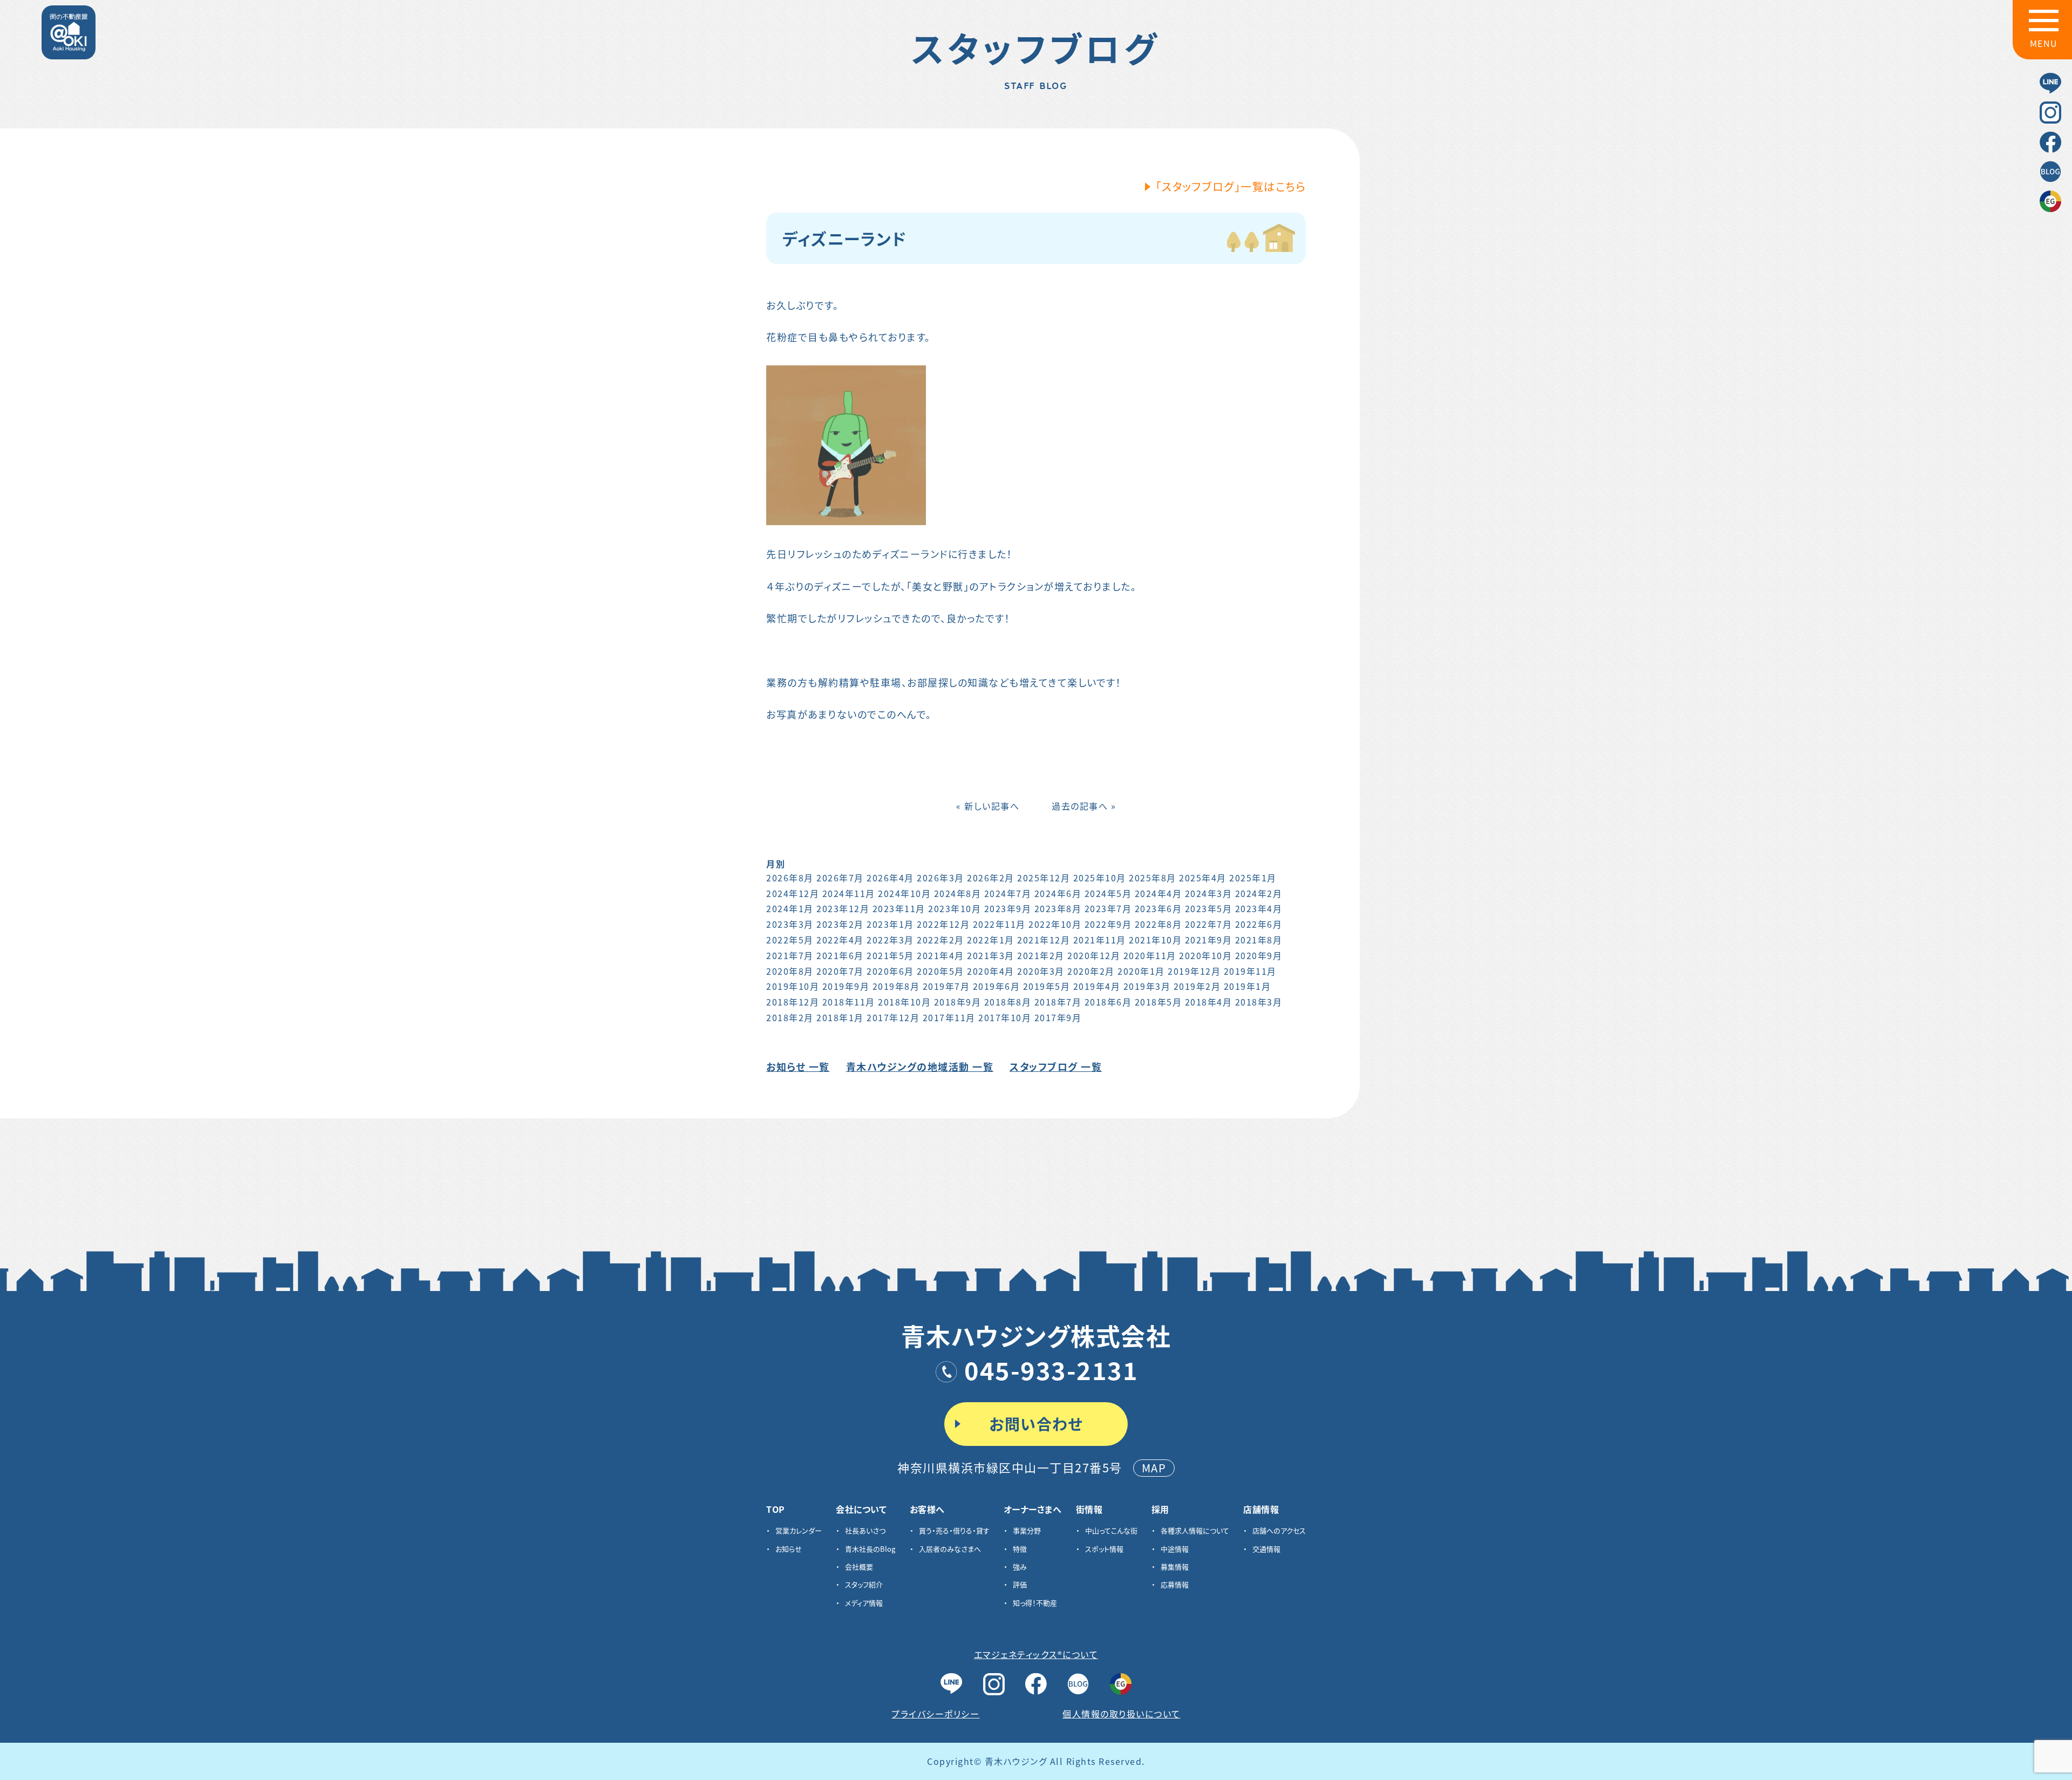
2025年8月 (1153, 878)
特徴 (1020, 1549)
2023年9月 (1008, 908)
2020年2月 (1091, 971)
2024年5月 (1108, 893)
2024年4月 (1158, 893)
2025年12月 (1044, 878)
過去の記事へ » (1084, 806)
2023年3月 (790, 924)
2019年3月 (1147, 986)
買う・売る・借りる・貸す (954, 1530)
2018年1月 (840, 1017)
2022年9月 (1108, 924)
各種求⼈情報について (1195, 1530)
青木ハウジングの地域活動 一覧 (920, 1066)
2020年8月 (790, 971)
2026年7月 (840, 878)
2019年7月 (946, 986)
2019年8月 (896, 986)
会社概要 (859, 1567)
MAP (1154, 1468)
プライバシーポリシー (935, 1714)
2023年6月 (1158, 908)
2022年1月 (991, 940)
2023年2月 (840, 924)
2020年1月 (1141, 971)
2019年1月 (1248, 986)
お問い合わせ (1036, 1424)
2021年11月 (1100, 940)
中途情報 (1175, 1549)
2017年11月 (949, 1017)
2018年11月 (849, 1002)
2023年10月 (955, 908)
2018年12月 (793, 1002)
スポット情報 (1104, 1549)
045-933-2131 (1051, 1370)
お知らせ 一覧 (798, 1066)
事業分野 (1027, 1530)
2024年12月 (793, 893)
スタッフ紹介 (864, 1584)
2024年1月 (790, 908)
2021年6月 (840, 955)
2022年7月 (1209, 924)
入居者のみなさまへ (950, 1549)
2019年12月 (1194, 971)
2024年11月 (849, 893)
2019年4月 (1097, 986)
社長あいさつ (865, 1530)
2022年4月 (840, 940)
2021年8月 (1259, 940)
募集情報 (1175, 1567)
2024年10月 (904, 893)
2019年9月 (846, 986)
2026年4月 (890, 878)
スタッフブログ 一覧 (1056, 1066)
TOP (776, 1509)
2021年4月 (940, 955)
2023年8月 (1058, 908)
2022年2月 (940, 940)
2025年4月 (1203, 878)
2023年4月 (1259, 908)
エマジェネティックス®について (1036, 1654)
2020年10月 (1205, 955)
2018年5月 (1158, 1002)
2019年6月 (997, 986)
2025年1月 (1253, 878)
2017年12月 (893, 1017)
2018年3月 (1259, 1002)
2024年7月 (1008, 893)
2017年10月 (1005, 1017)
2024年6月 (1058, 893)
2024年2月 (1259, 893)
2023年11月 (899, 908)
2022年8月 (1158, 924)
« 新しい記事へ (988, 806)
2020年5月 (940, 971)
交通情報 (1266, 1549)
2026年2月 (991, 878)
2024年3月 (1209, 893)
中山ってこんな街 (1111, 1530)
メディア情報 (864, 1603)
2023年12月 (843, 908)
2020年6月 (890, 971)
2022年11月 (999, 924)
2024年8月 (958, 893)
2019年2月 (1197, 986)
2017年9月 (1058, 1017)
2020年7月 (840, 971)
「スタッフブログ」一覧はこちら (1231, 186)
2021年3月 (991, 955)
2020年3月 (1041, 971)
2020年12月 (1094, 955)
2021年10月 (1155, 940)
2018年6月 (1108, 1002)
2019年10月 (793, 986)
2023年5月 (1209, 908)
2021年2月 (1041, 955)
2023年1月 (890, 924)
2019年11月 (1250, 971)
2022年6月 (1259, 924)
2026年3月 (940, 878)
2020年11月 (1150, 955)
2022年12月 (943, 924)
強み (1020, 1567)
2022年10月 (1055, 924)
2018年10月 (904, 1002)
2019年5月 (1047, 986)
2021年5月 (890, 955)
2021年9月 (1209, 940)
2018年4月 (1209, 1002)
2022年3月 (890, 940)
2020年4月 (991, 971)
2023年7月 (1108, 908)
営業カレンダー (799, 1530)
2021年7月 (790, 955)
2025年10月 (1100, 878)
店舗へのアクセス (1279, 1530)
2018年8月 (1008, 1002)
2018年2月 (790, 1017)
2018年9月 (958, 1002)
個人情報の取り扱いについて (1122, 1714)
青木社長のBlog (870, 1549)
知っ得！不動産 (1035, 1603)
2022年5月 (790, 940)
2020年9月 (1259, 955)
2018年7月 (1058, 1002)
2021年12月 (1044, 940)
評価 (1020, 1584)
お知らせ (789, 1549)
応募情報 (1175, 1584)
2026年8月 (790, 878)
